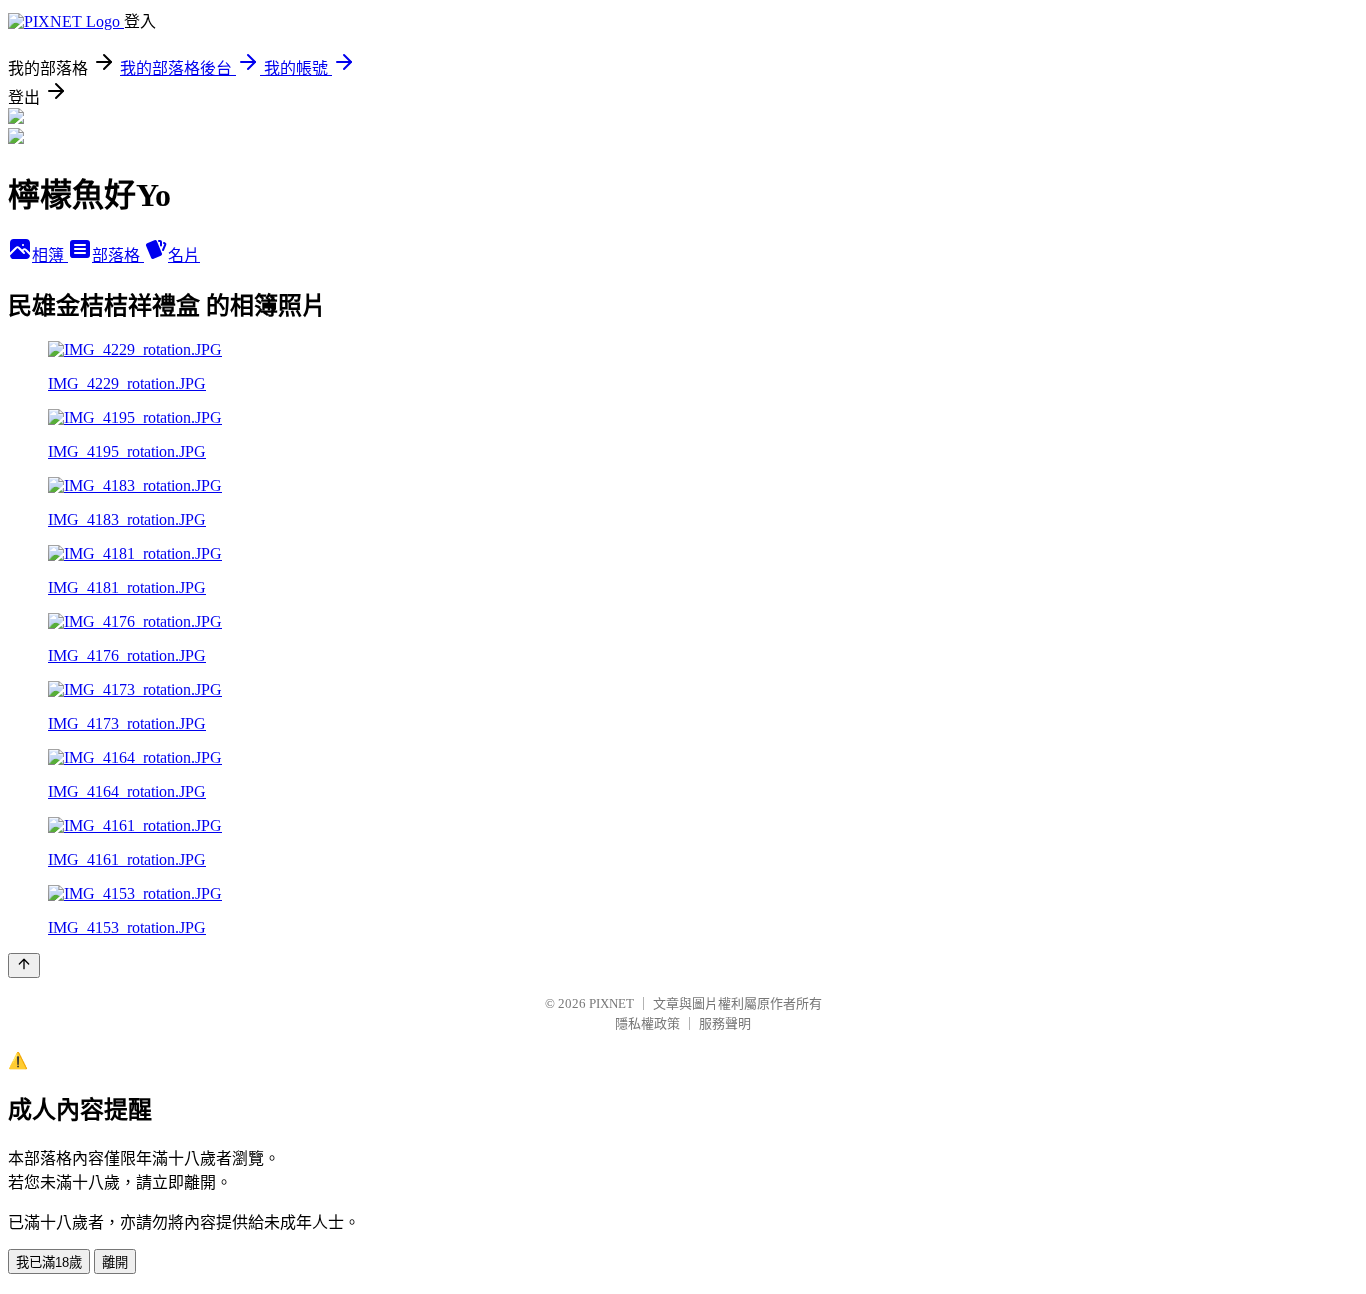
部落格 (118, 255)
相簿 (50, 255)
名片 (184, 255)
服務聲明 (725, 1023)
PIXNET (611, 1003)
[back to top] (24, 965)
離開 (115, 1262)
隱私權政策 (647, 1023)
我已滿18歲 (49, 1262)
